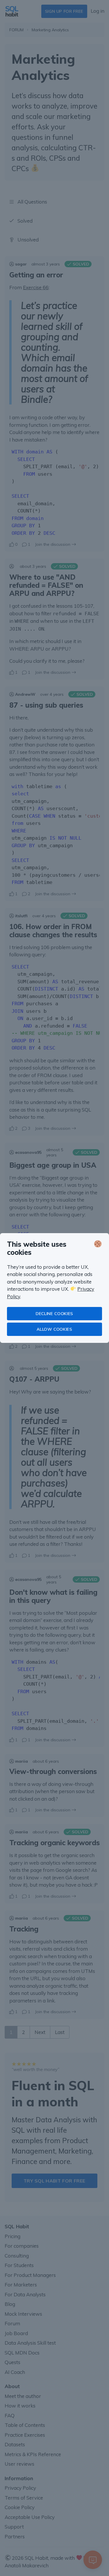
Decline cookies (54, 1314)
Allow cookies (54, 1329)
